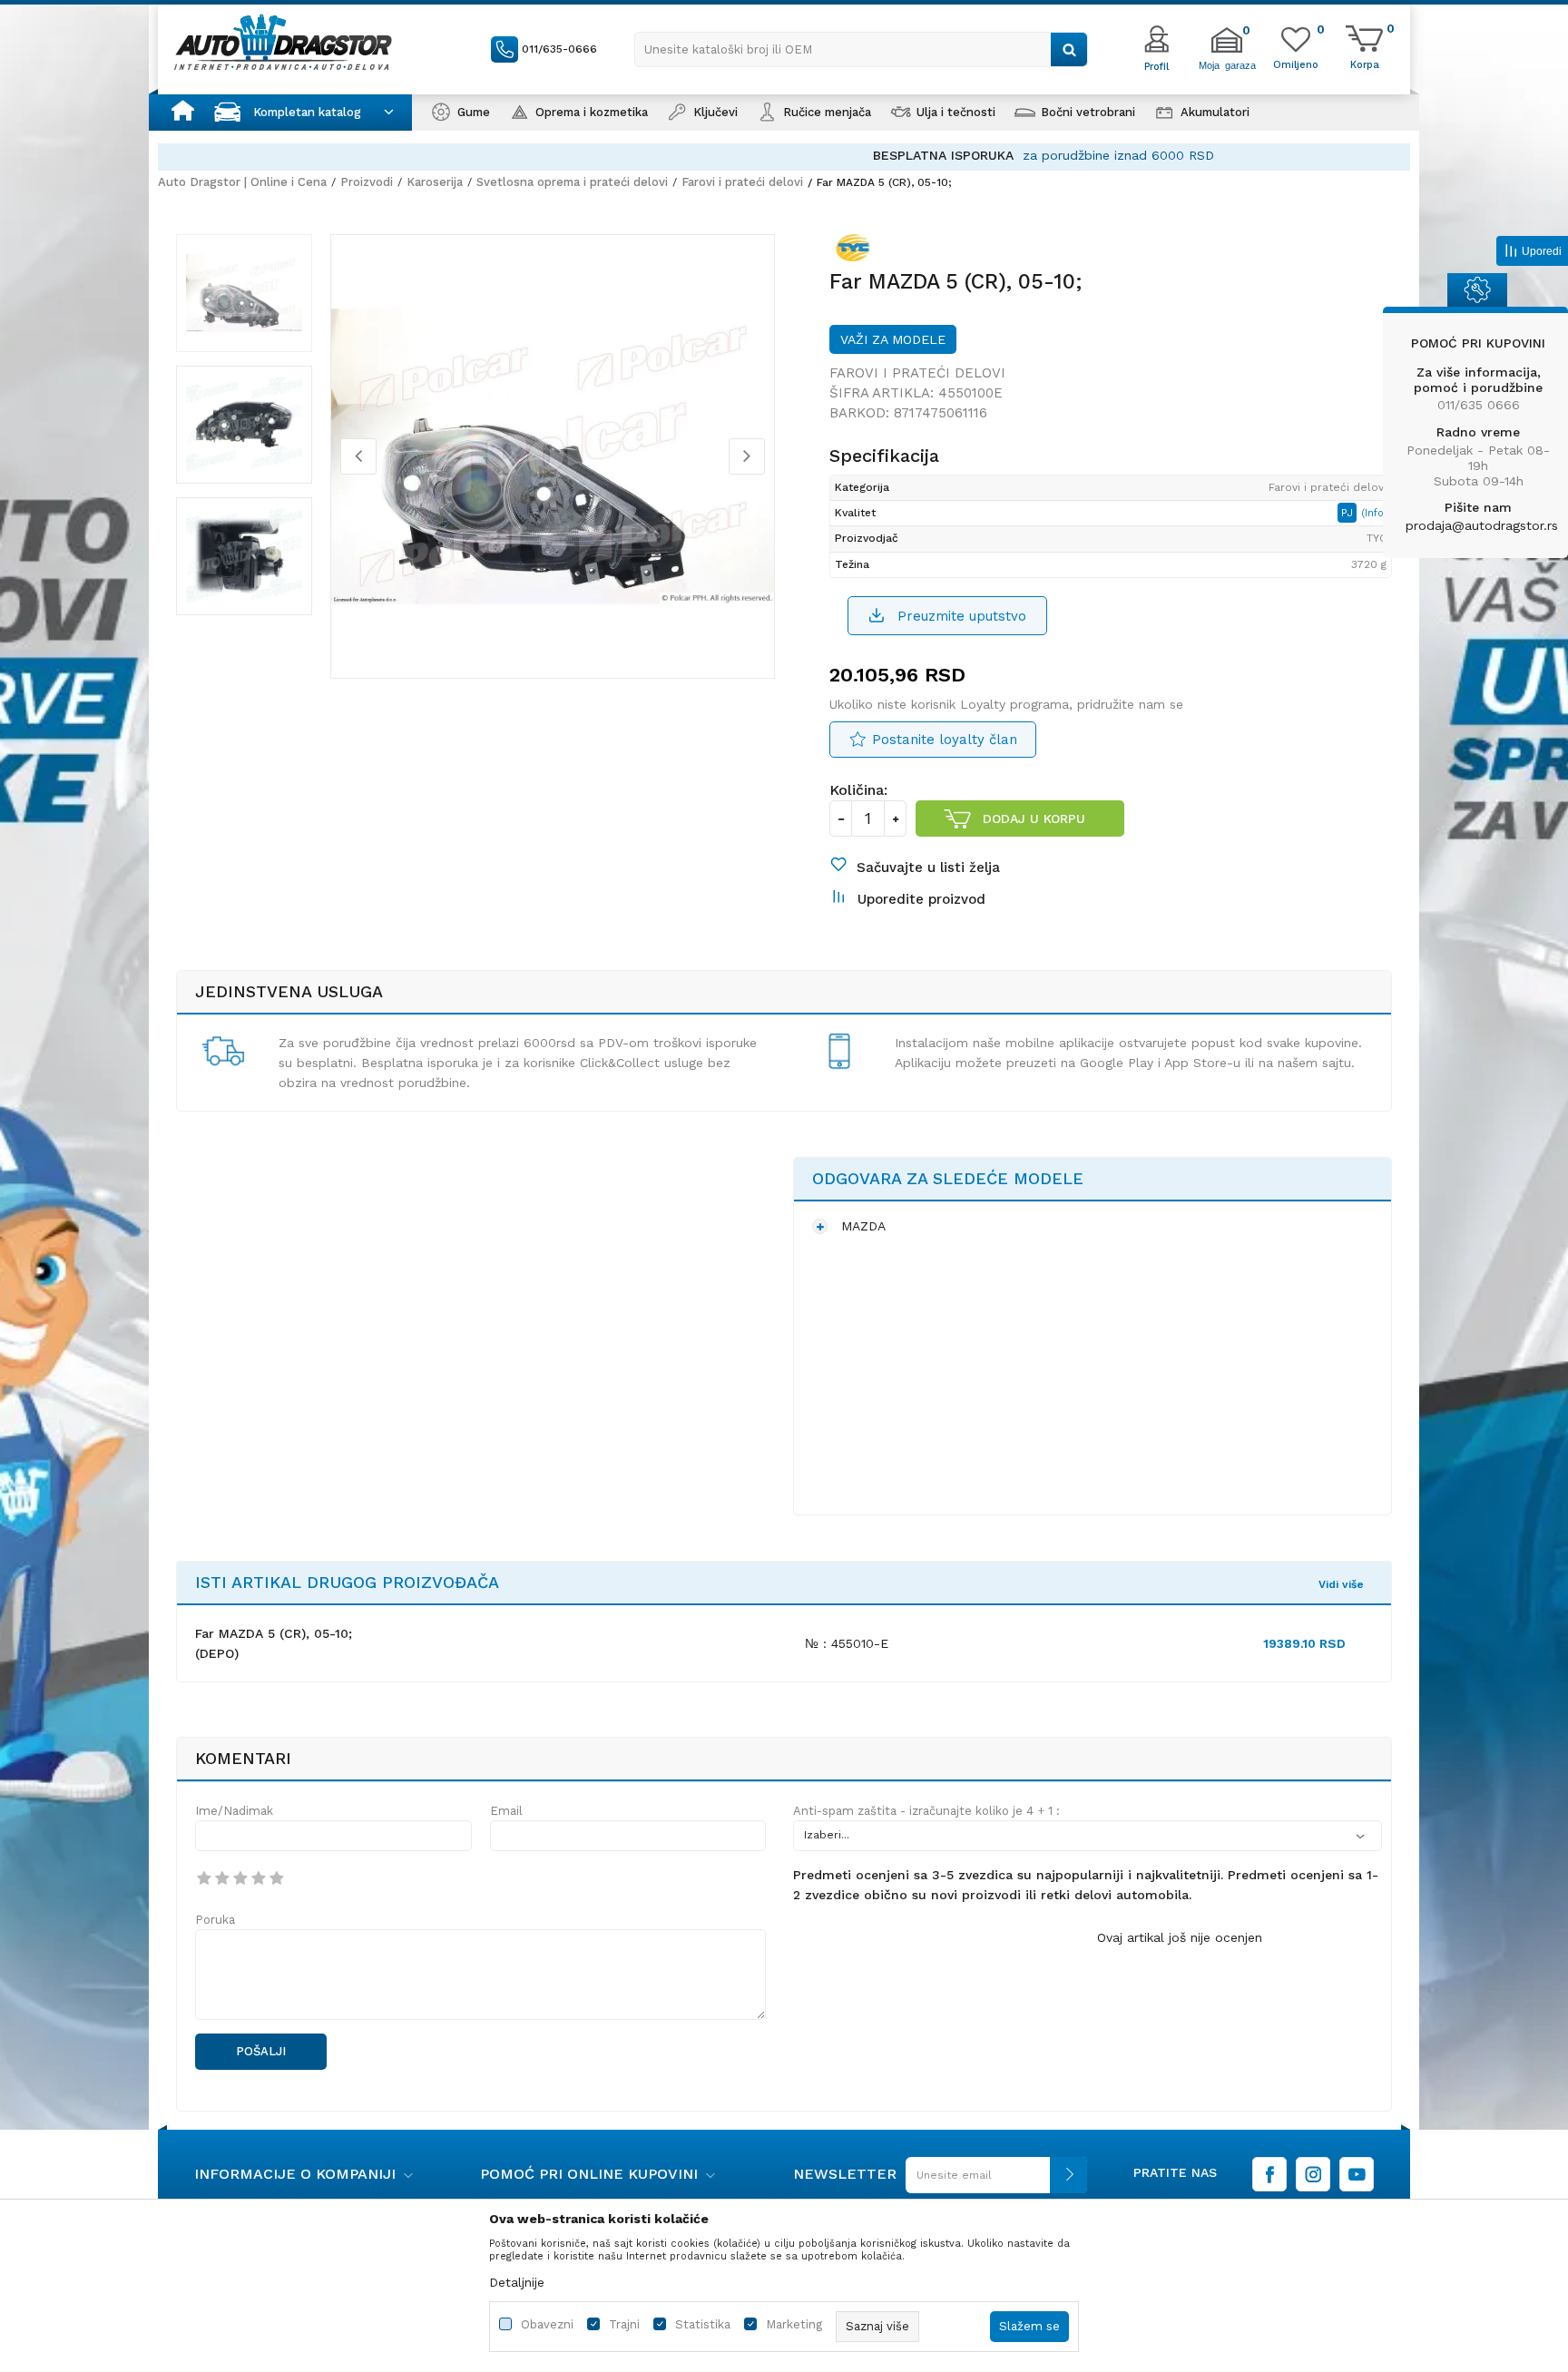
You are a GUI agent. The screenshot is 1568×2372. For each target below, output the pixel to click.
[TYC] (857, 251)
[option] (784, 156)
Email (506, 1811)
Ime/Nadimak (234, 1811)
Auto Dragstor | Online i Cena (242, 182)
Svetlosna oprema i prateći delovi (572, 182)
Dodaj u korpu (1034, 818)
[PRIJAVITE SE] (992, 2182)
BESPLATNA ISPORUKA (684, 155)
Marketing (794, 2324)
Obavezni (547, 2324)
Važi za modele (893, 339)
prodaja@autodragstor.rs (1482, 525)
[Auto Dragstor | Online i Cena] (283, 42)
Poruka (215, 1920)
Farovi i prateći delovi (742, 182)
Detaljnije (517, 2282)
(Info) (1374, 513)
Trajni (624, 2324)
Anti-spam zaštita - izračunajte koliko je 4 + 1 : (926, 1811)
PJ (1349, 513)
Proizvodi (367, 182)
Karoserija (435, 182)
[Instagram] (1313, 2174)
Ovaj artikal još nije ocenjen (1180, 1937)
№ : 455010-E (847, 1643)
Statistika (703, 2324)
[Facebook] (1269, 2174)
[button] (861, 49)
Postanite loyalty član (945, 740)
